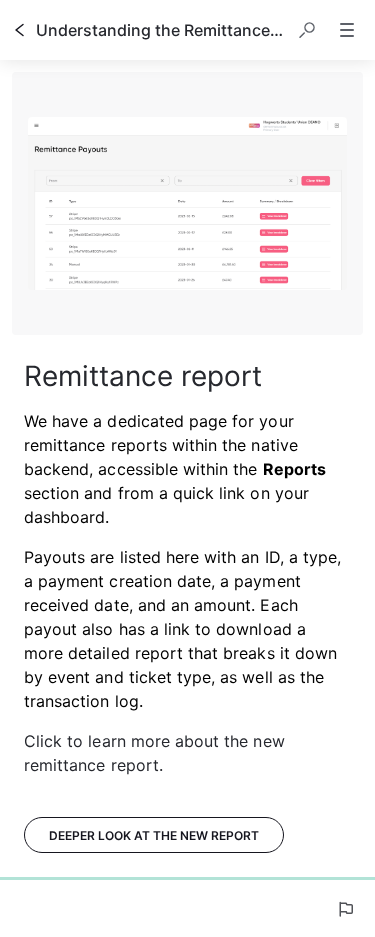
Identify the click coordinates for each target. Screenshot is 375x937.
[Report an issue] (345, 909)
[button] (307, 30)
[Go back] (20, 30)
